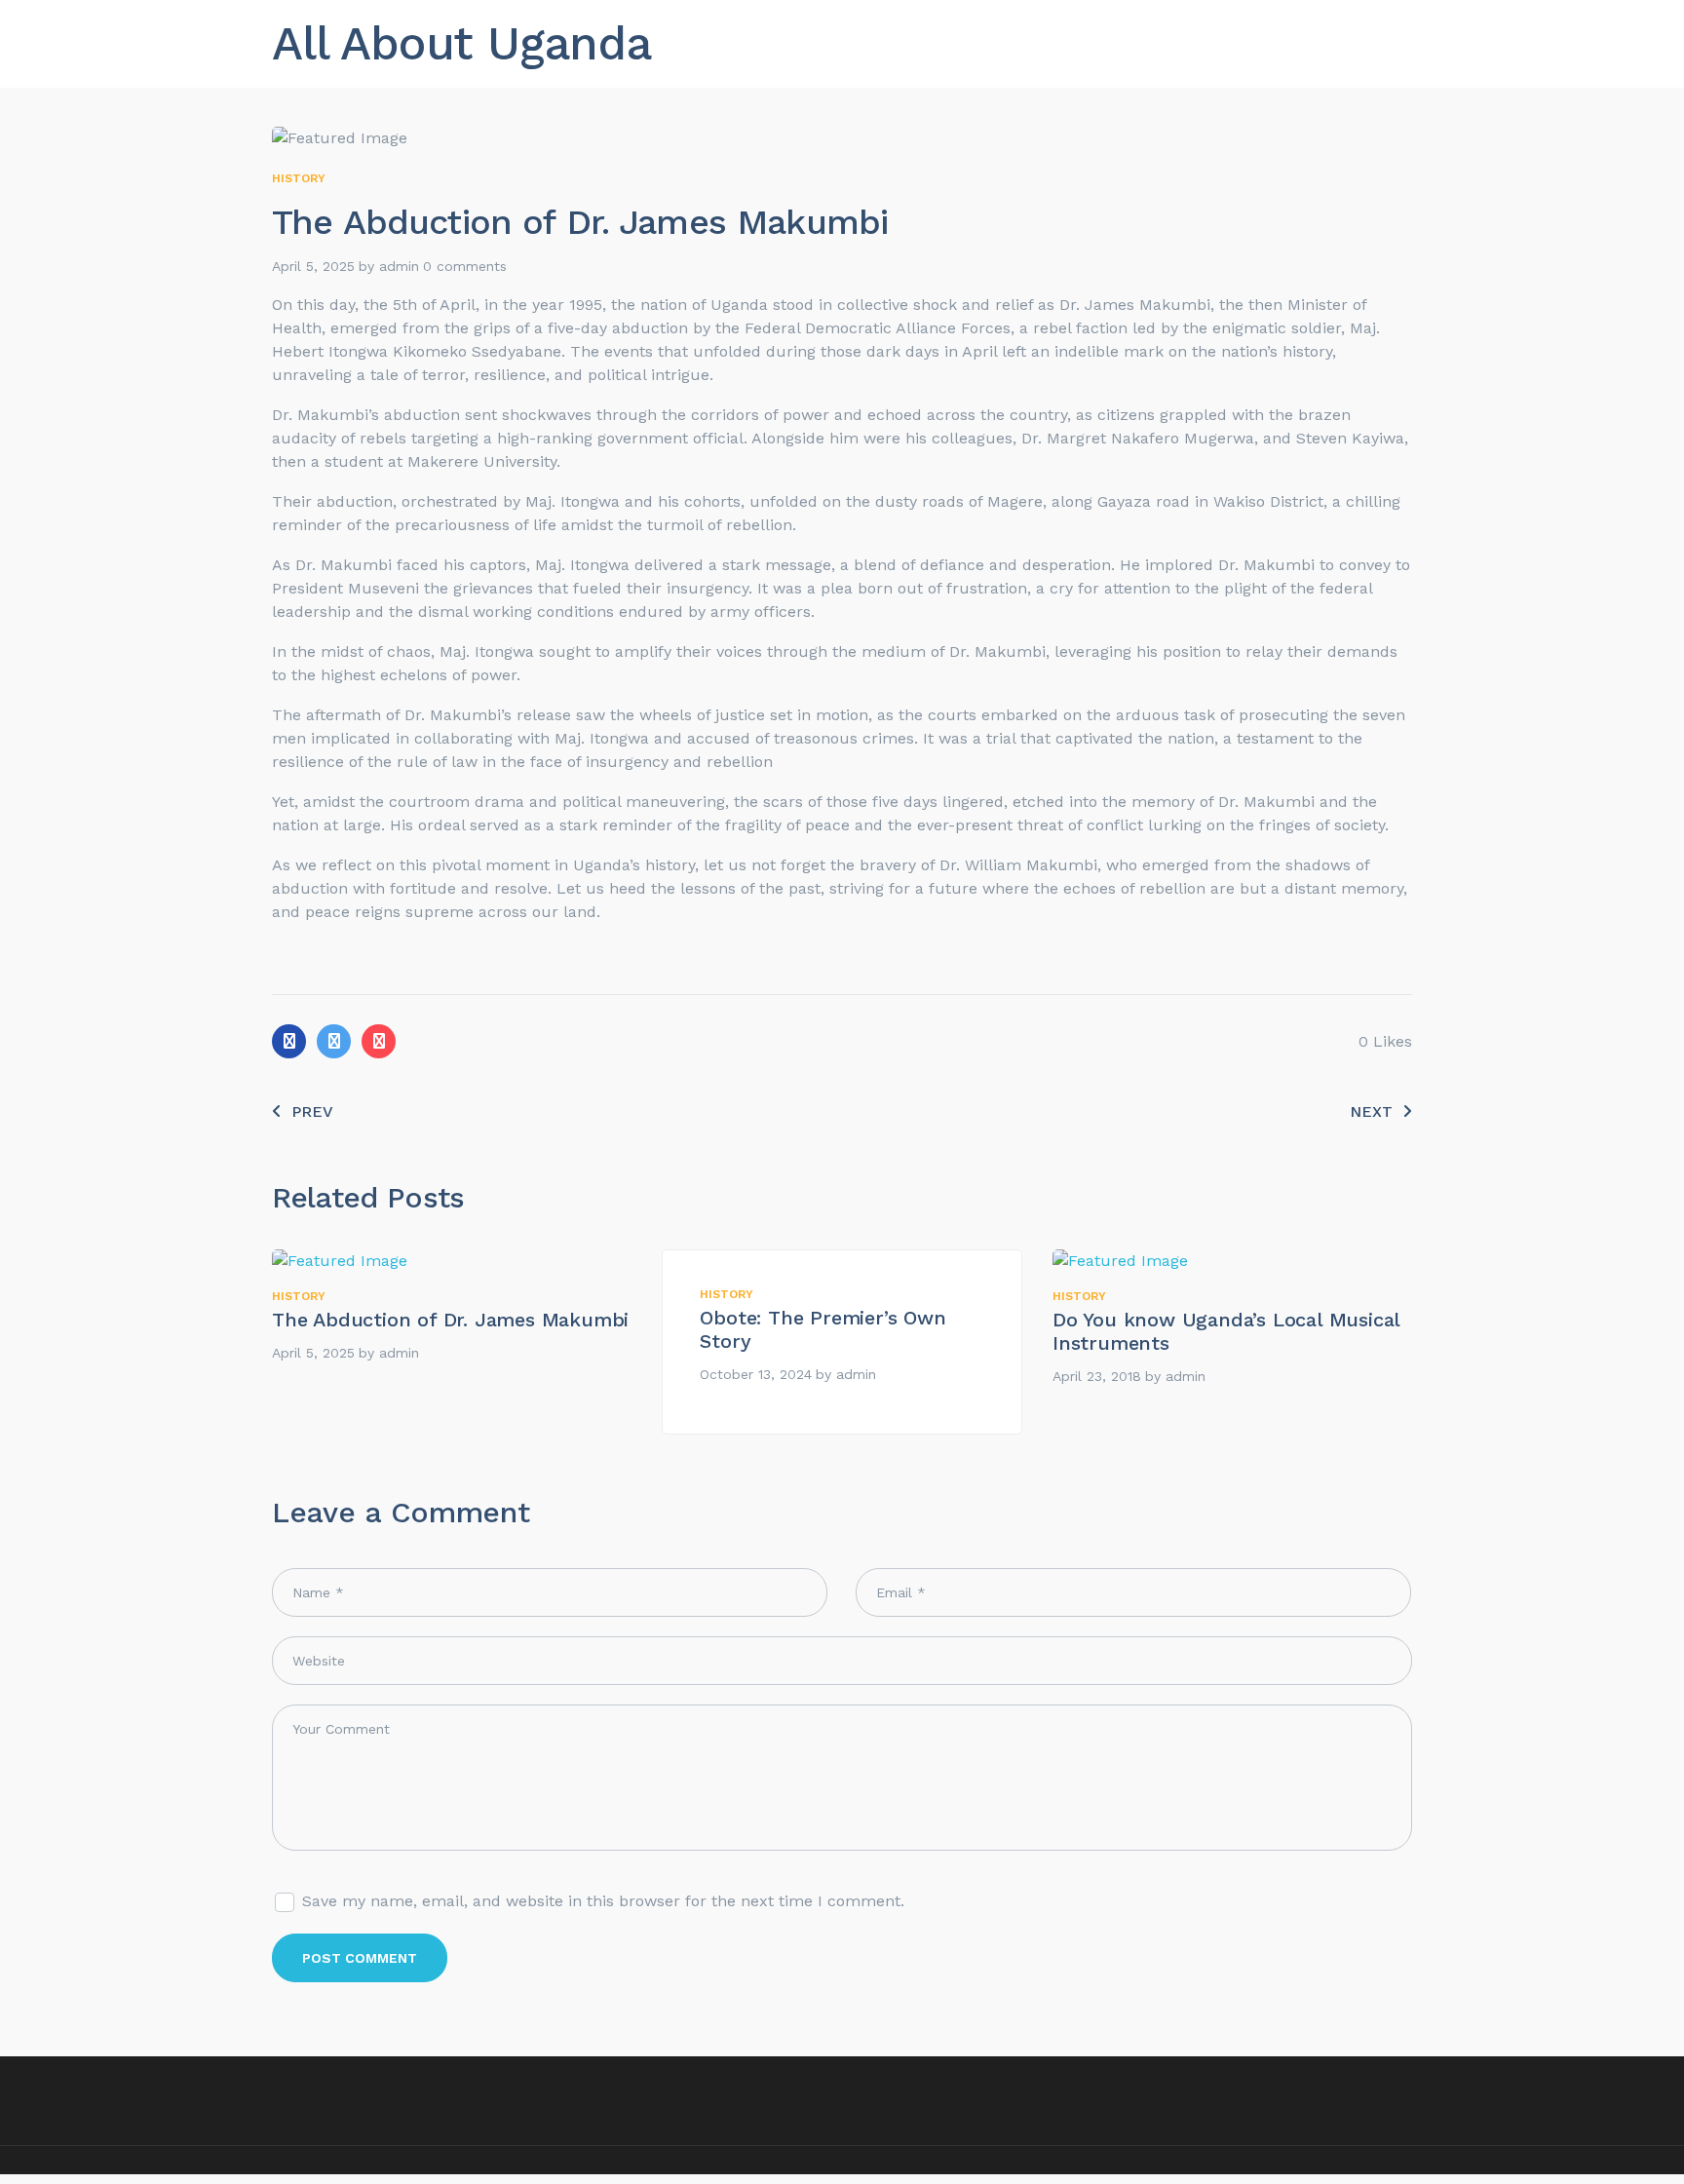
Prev (312, 1111)
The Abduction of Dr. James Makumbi (450, 1320)
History (299, 178)
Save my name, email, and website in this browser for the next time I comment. (603, 1901)
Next (1371, 1111)
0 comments (465, 266)
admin (399, 266)
